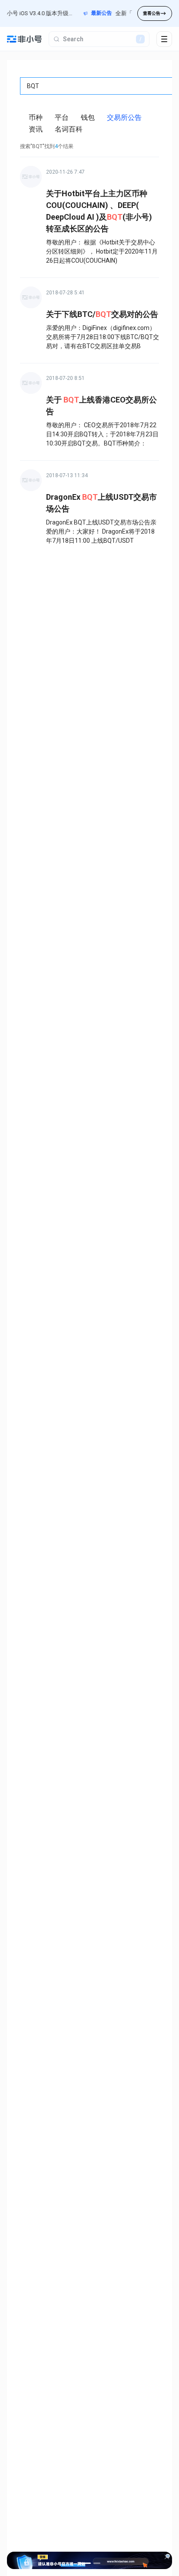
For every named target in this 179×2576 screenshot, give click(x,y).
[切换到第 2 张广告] (97, 2563)
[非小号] (24, 39)
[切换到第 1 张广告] (85, 2563)
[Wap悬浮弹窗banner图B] (89, 2560)
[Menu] (164, 39)
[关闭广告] (167, 2557)
